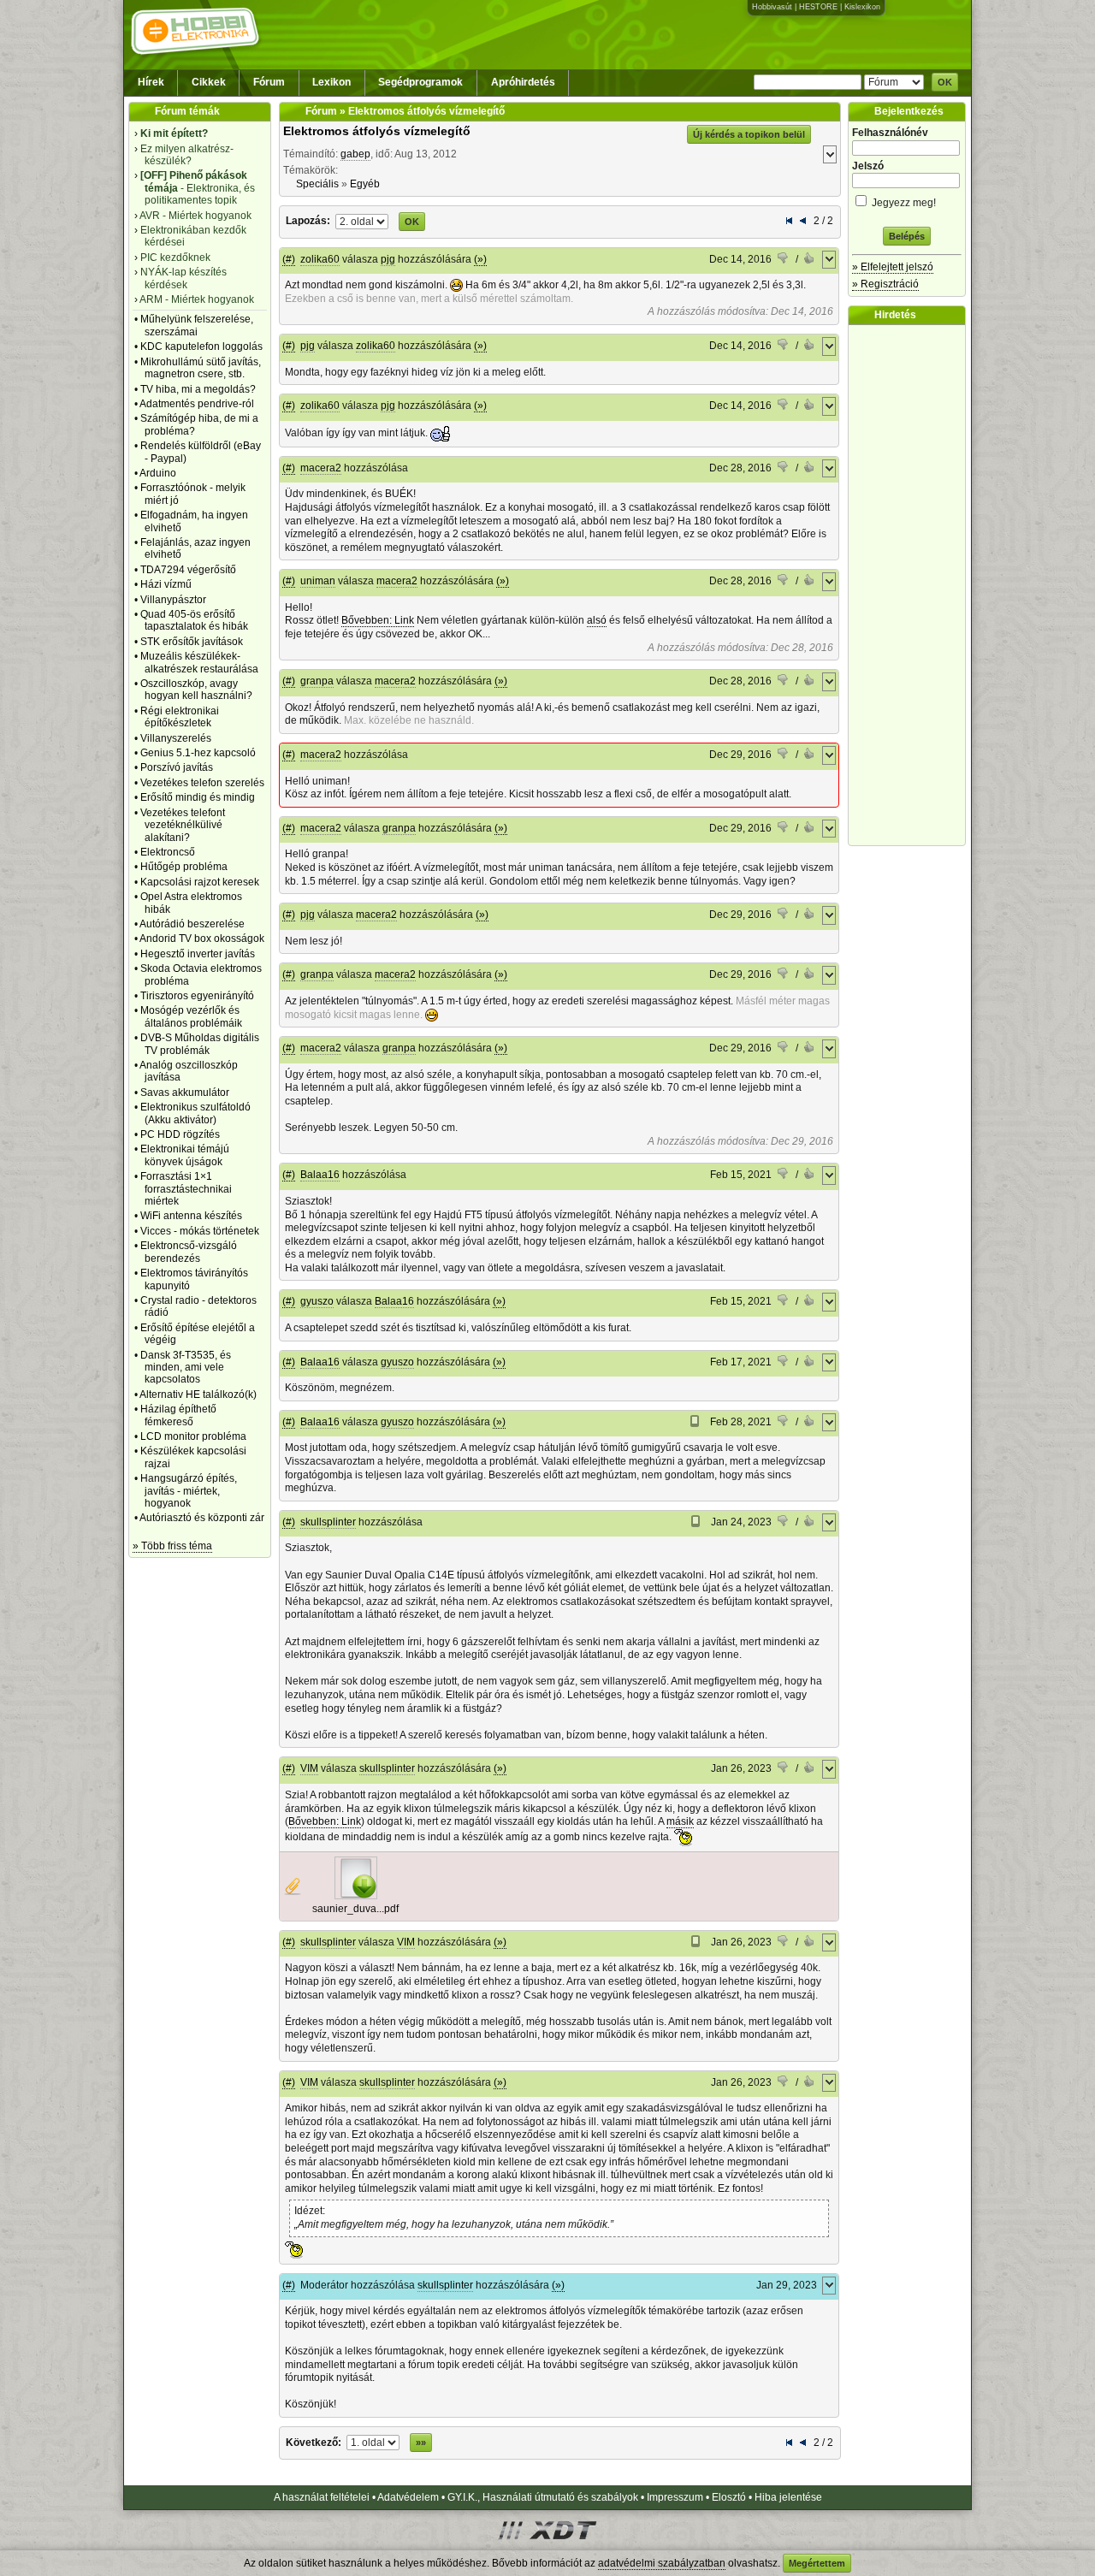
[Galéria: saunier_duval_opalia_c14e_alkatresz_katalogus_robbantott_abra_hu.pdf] (356, 1896)
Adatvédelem (408, 2497)
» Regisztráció (885, 284)
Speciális (317, 184)
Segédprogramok (420, 82)
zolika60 (320, 259)
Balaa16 (320, 1175)
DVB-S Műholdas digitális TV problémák (200, 1044)
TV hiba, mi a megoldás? (198, 389)
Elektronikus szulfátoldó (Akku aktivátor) (195, 1113)
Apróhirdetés (523, 82)
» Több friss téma (172, 1546)
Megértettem (817, 2563)
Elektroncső (168, 852)
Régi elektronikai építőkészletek (180, 717)
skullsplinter (328, 1522)
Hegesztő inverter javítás (198, 954)
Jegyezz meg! (903, 203)
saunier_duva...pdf (355, 1909)
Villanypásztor (173, 600)
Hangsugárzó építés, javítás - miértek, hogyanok (189, 1491)
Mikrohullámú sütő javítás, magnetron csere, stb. (201, 368)
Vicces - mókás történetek (200, 1231)
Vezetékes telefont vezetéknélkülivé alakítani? (183, 825)
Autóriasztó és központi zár (202, 1518)
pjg (388, 259)
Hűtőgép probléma (184, 867)
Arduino (158, 473)
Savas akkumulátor (185, 1093)
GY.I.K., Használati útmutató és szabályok (543, 2497)
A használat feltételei (322, 2497)
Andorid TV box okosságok (202, 939)
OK (945, 82)
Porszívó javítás (177, 767)
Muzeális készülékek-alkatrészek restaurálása (199, 662)
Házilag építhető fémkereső (178, 1415)
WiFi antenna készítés (191, 1216)
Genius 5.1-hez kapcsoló (198, 753)
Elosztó (729, 2497)
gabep (355, 154)
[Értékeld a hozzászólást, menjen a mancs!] (784, 260)
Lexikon (331, 82)
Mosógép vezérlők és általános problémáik (191, 1016)
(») (480, 259)
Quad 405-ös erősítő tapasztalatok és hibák (194, 620)
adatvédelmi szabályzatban (662, 2563)
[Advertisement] (911, 585)
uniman (318, 581)
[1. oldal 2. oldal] (363, 221)
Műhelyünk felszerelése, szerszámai (197, 325)
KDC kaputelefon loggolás (201, 346)
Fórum (269, 82)
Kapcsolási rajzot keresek (200, 882)
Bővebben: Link (378, 620)
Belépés (907, 236)
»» (421, 2443)
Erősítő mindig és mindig (198, 797)
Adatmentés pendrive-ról (197, 404)
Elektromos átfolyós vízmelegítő (377, 131)
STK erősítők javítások (192, 642)
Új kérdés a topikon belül (749, 134)
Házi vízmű (166, 584)
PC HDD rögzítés (180, 1134)
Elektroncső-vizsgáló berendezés (189, 1252)
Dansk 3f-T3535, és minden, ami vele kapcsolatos (186, 1368)
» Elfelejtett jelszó (893, 267)
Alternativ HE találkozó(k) (198, 1395)
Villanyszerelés (176, 738)
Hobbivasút (772, 7)
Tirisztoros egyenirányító (197, 996)
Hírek (151, 82)
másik (680, 1821)
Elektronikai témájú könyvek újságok (185, 1155)
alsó (597, 620)
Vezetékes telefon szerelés (202, 783)
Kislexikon (862, 7)
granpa (317, 681)
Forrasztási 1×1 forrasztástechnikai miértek (186, 1189)
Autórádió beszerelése (192, 924)
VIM (309, 1768)
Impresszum (675, 2497)
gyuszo (317, 1301)
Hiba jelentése (788, 2497)
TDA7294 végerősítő (188, 570)
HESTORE (818, 7)
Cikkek (209, 82)
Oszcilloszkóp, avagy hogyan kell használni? (196, 690)
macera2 (321, 468)
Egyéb (365, 184)
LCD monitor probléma (193, 1436)
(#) (289, 259)
